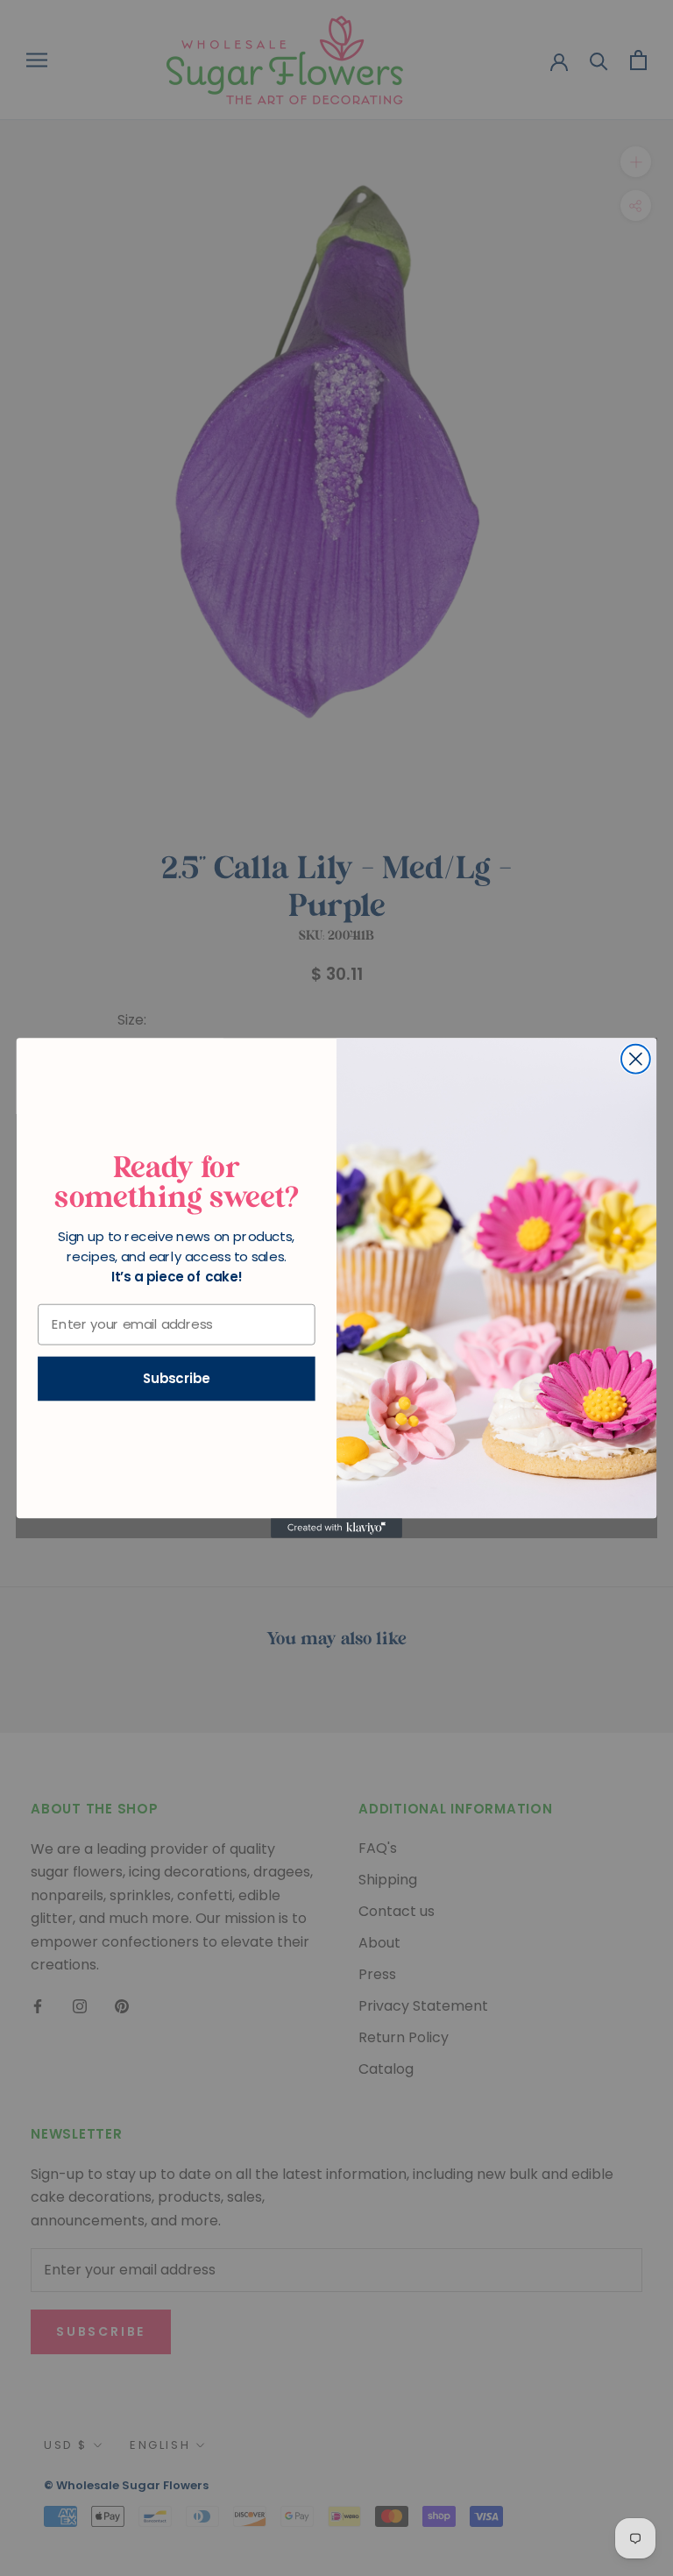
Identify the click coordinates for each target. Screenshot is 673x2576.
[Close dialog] (636, 1059)
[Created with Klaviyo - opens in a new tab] (336, 1528)
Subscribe (177, 1379)
